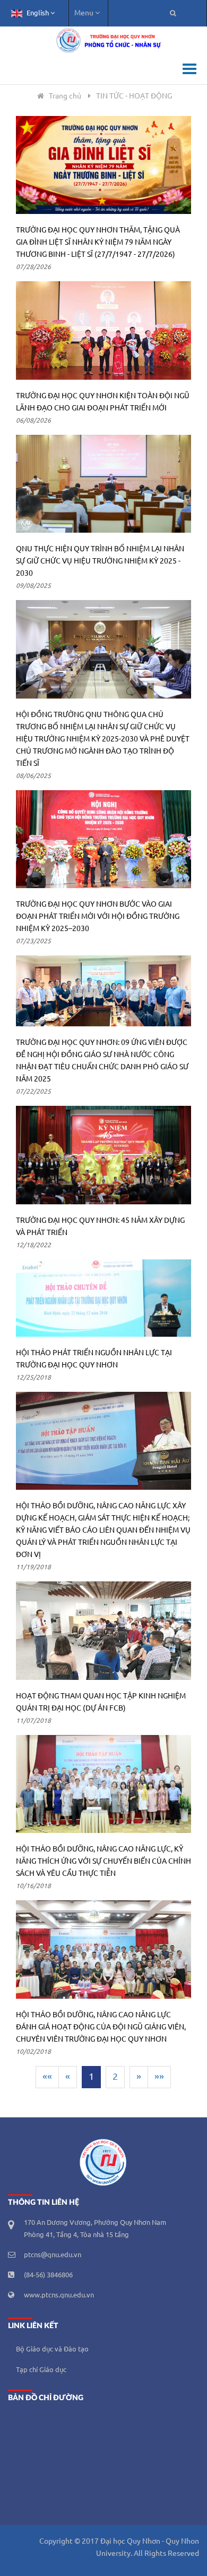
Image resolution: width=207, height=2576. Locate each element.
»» (159, 2077)
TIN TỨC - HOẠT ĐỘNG (134, 96)
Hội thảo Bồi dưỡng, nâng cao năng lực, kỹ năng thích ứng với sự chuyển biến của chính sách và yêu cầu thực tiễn (103, 1862)
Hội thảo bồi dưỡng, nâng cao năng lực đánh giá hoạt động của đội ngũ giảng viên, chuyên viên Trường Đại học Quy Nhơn (101, 2027)
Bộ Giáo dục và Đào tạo (52, 2349)
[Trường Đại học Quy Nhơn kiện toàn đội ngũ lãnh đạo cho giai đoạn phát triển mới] (103, 330)
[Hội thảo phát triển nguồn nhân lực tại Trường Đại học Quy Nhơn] (103, 1298)
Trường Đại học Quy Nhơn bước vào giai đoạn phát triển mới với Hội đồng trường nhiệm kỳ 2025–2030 (98, 917)
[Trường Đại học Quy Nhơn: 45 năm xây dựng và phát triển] (103, 1155)
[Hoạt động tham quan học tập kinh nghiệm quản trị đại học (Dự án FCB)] (103, 1631)
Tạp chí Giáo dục (41, 2370)
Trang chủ (65, 96)
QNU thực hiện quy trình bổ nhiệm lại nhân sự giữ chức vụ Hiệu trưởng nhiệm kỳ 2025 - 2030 (100, 561)
